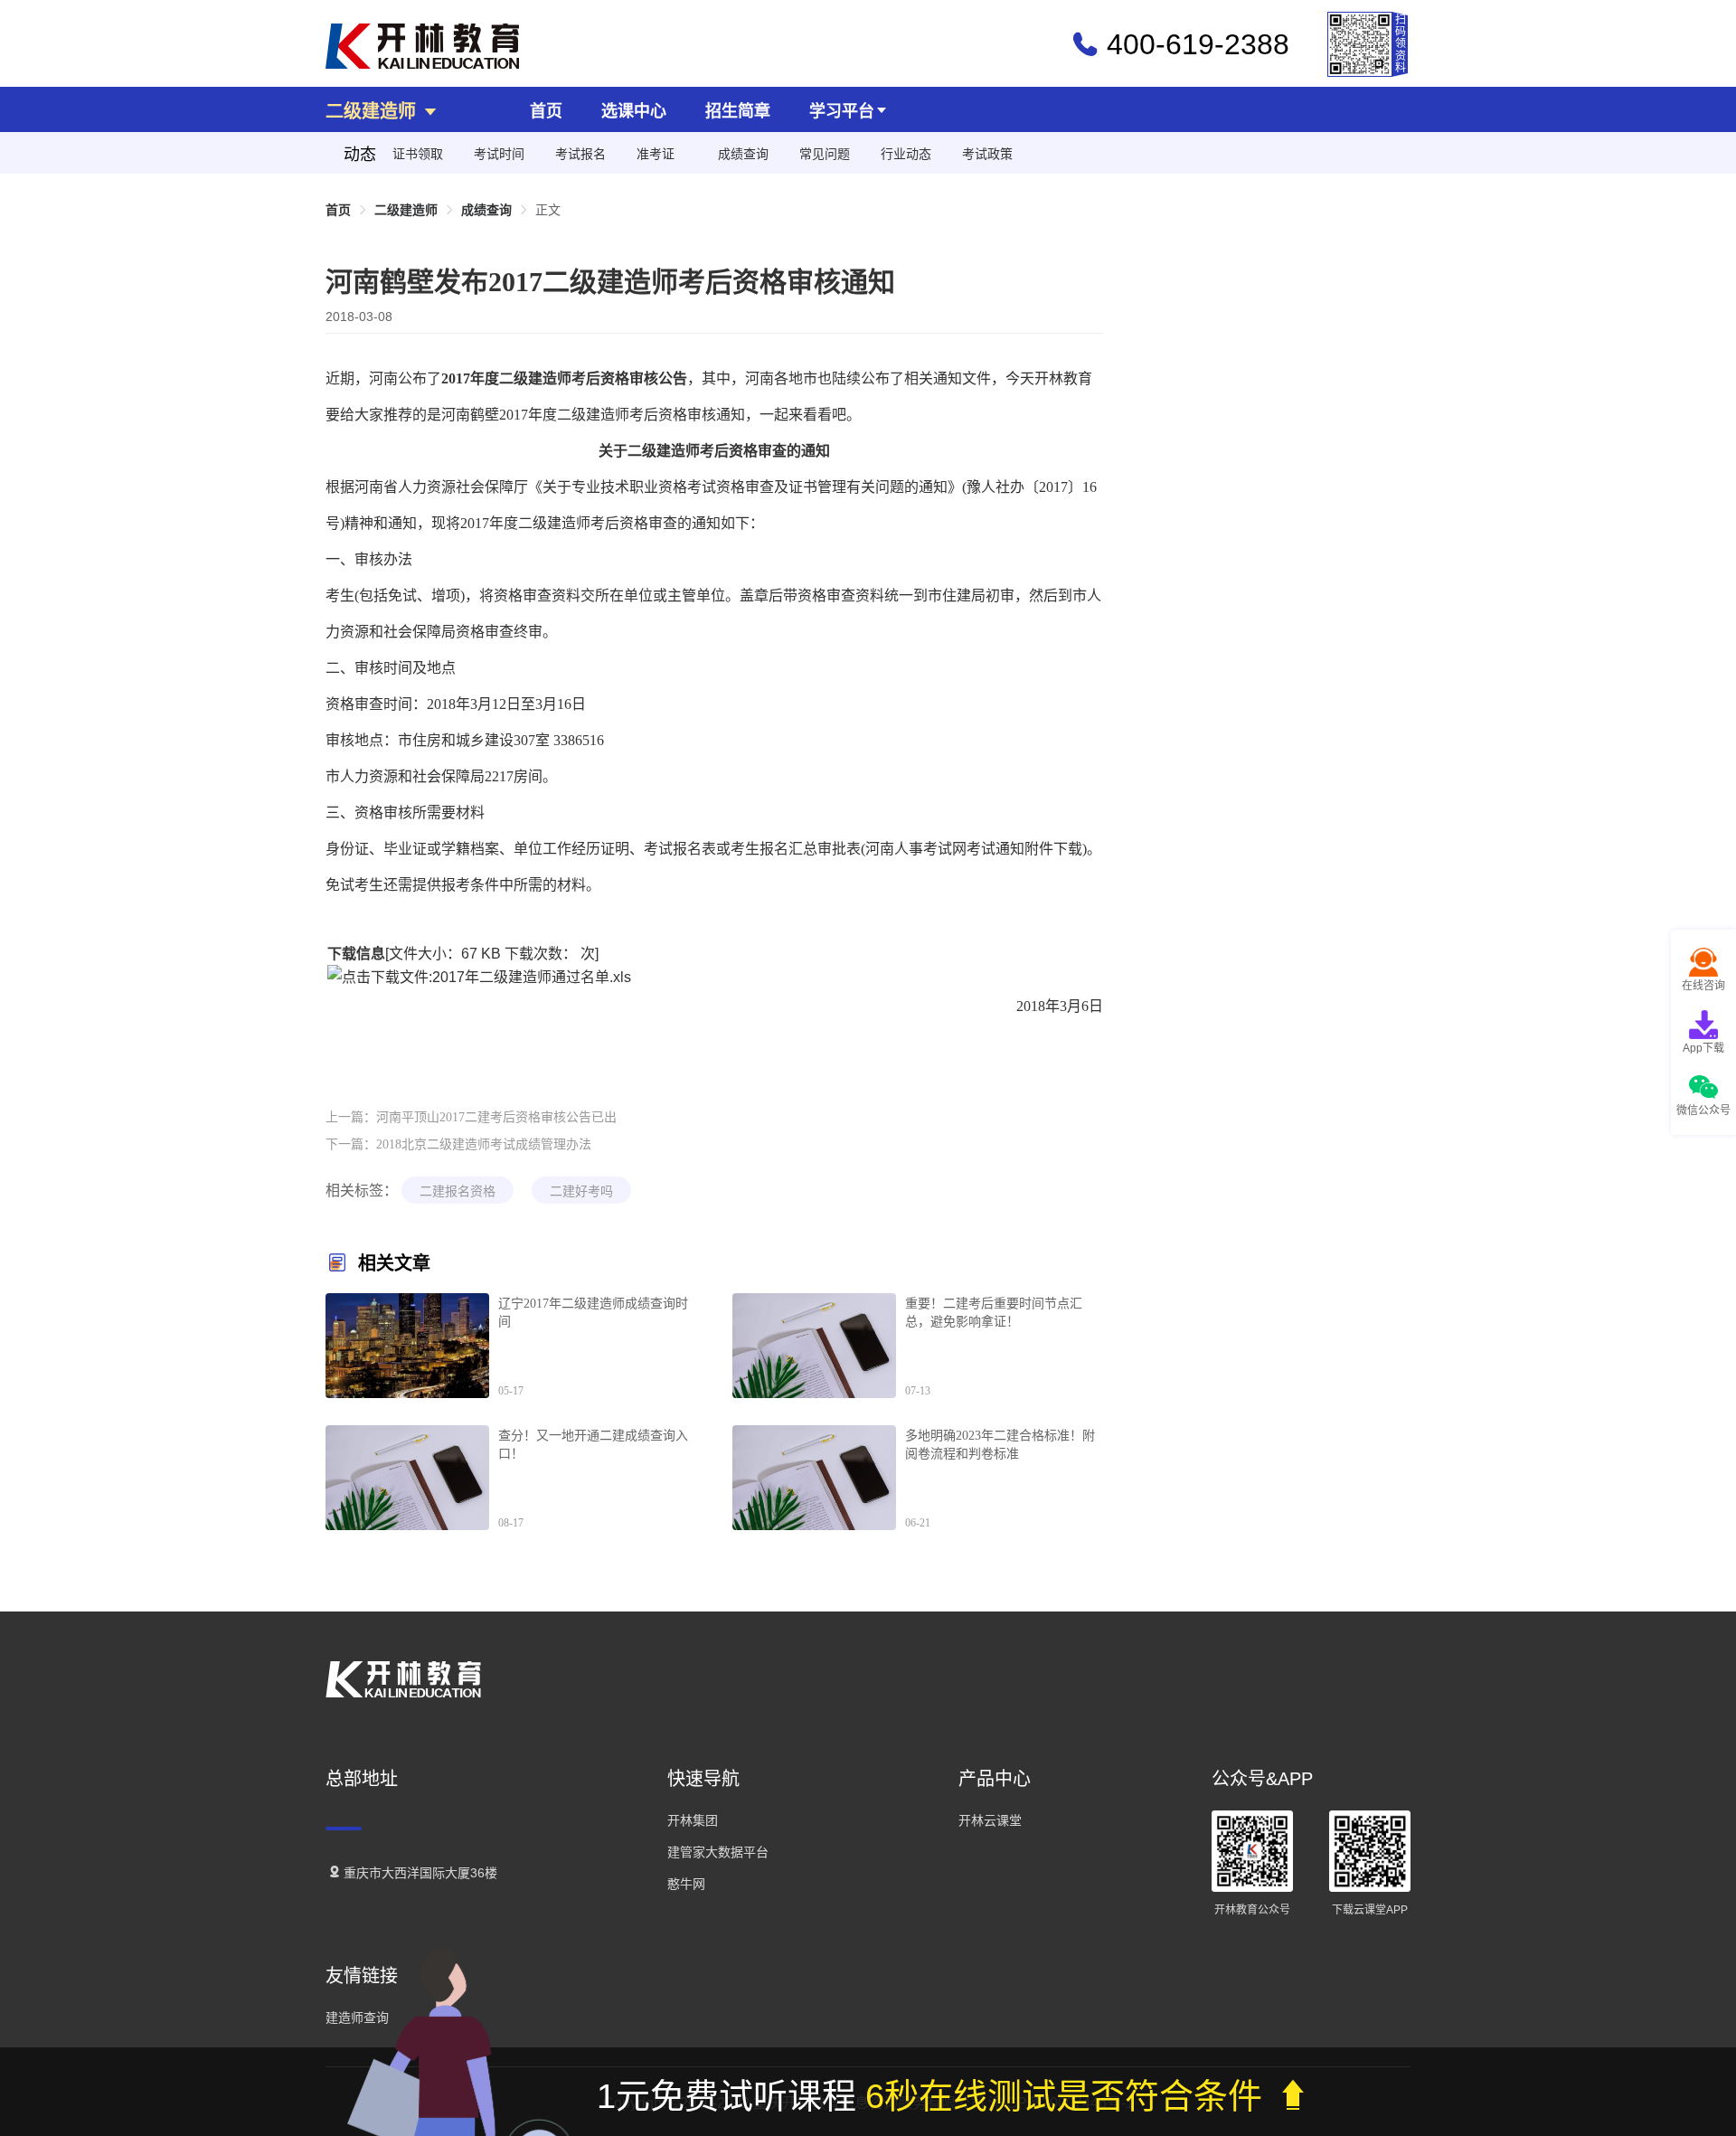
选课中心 (634, 111)
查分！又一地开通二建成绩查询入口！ (593, 1445)
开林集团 (693, 1820)
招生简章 (738, 111)
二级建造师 (373, 111)
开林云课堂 (990, 1820)
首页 (546, 111)
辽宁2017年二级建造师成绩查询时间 (593, 1313)
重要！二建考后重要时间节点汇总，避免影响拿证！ (994, 1313)
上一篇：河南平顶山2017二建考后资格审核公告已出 (471, 1117)
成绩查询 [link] (486, 210)
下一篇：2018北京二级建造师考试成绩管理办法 (458, 1144)
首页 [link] (338, 210)
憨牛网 (686, 1884)
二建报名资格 (458, 1191)
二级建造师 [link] (406, 210)
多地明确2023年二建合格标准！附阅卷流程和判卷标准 (1000, 1445)
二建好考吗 (581, 1191)
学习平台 (842, 111)
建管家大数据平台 (718, 1852)
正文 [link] (548, 210)
